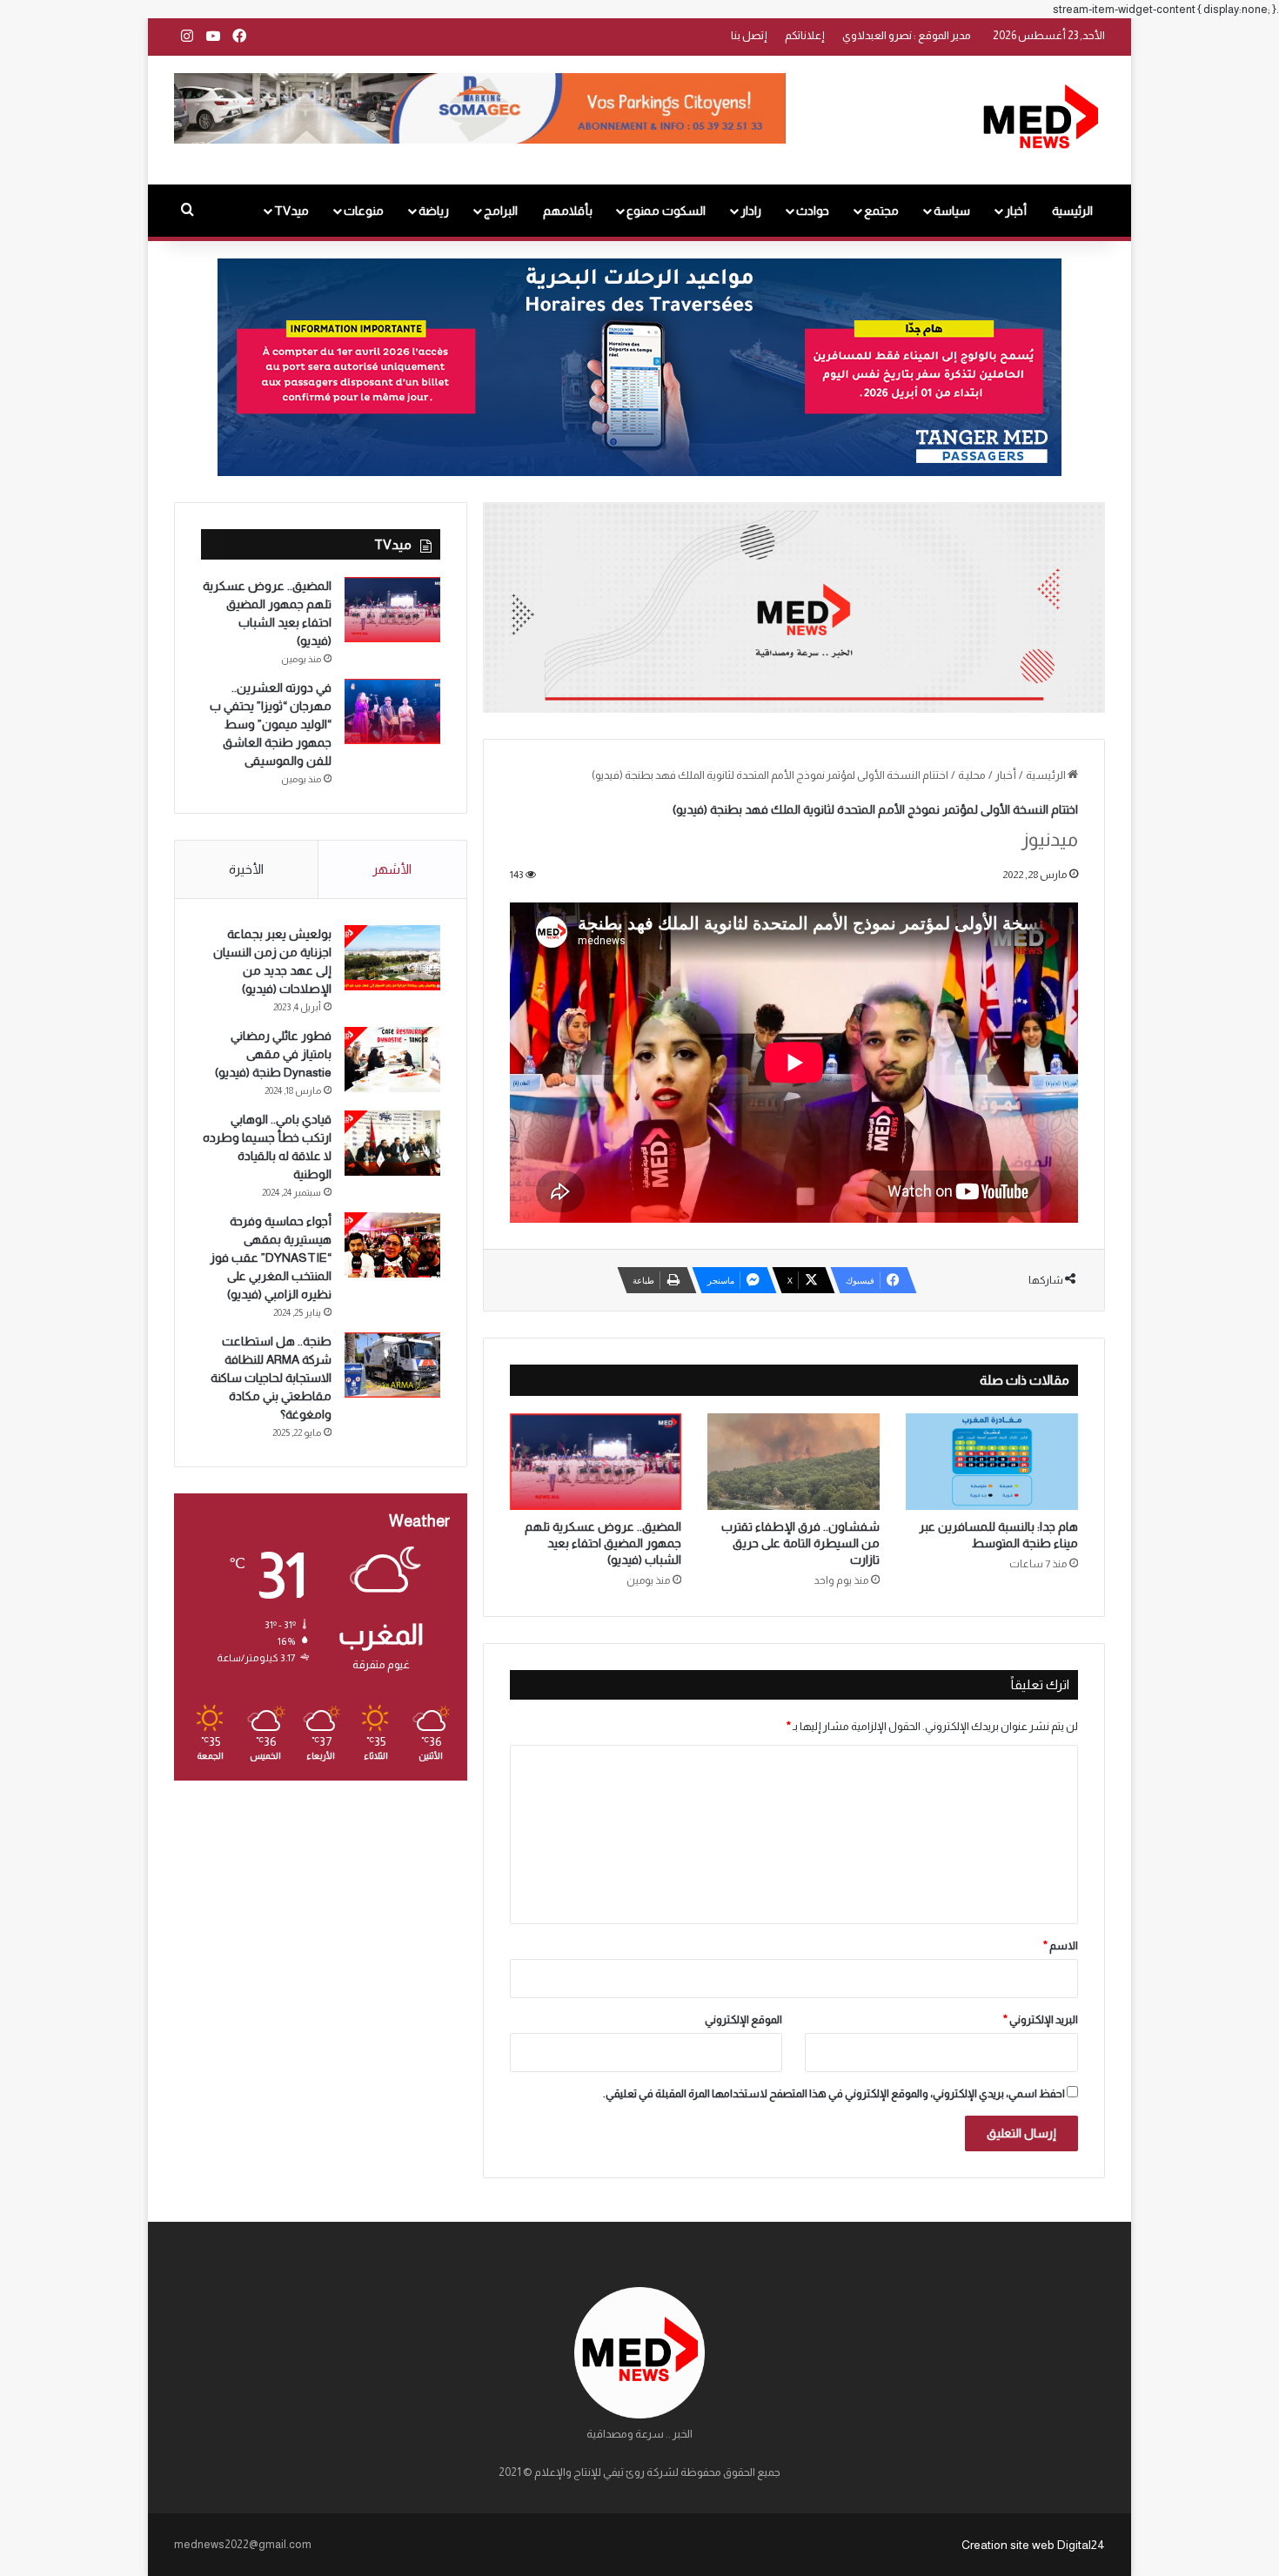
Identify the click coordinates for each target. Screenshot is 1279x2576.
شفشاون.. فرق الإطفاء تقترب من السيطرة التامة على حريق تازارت (800, 1543)
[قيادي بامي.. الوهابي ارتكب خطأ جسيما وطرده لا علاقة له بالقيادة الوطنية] (392, 1143)
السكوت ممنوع (666, 211)
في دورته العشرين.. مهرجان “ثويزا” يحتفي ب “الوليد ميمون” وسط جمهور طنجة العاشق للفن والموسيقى (271, 724)
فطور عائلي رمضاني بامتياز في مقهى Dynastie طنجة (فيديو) (273, 1054)
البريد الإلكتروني (1041, 2019)
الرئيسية (1072, 211)
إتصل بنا (749, 35)
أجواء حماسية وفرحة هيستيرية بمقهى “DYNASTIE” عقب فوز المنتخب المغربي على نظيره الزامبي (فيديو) (271, 1258)
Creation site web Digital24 (1033, 2545)
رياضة (434, 211)
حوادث (813, 211)
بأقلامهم (568, 211)
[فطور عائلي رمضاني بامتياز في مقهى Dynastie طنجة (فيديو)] (392, 1060)
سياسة (952, 211)
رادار (751, 211)
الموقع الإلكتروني (743, 2019)
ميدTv (291, 211)
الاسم (1061, 1945)
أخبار (1016, 211)
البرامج (501, 211)
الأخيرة (246, 869)
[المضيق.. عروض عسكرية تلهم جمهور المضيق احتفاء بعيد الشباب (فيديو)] (596, 1462)
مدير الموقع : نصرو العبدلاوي (907, 35)
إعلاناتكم (805, 35)
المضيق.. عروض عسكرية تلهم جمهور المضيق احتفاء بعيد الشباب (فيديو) (603, 1543)
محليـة (972, 775)
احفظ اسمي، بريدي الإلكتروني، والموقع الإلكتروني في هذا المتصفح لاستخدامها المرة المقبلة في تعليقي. (834, 2093)
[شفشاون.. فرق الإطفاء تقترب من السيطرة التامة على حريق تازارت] (794, 1462)
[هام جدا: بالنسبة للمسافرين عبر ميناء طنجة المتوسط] (992, 1462)
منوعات (364, 211)
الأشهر (392, 869)
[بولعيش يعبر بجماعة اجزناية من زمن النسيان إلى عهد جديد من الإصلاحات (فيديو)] (392, 958)
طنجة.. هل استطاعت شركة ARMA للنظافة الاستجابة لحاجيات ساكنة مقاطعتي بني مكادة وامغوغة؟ (271, 1378)
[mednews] (1040, 120)
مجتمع (881, 211)
